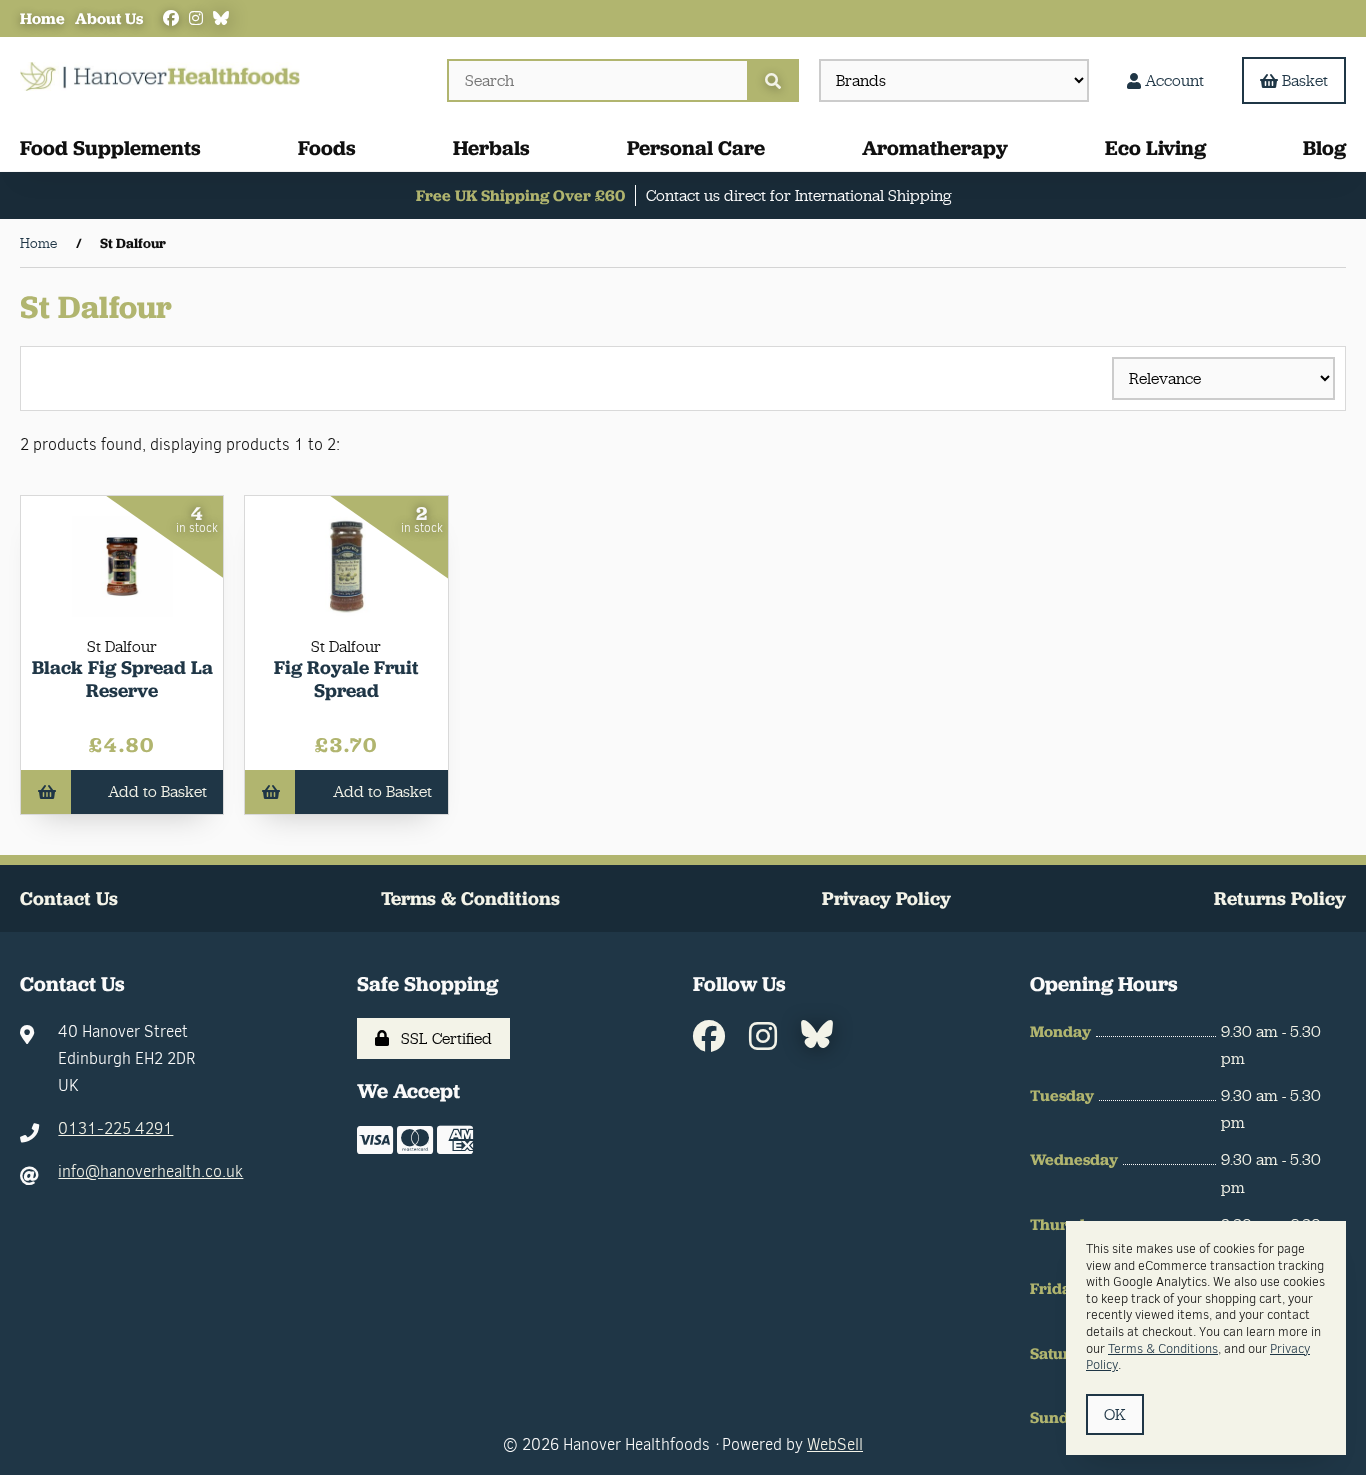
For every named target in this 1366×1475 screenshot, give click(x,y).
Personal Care (696, 147)
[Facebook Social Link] (171, 18)
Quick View (129, 674)
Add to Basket (157, 791)
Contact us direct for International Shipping (798, 195)
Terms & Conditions (470, 898)
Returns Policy (1280, 898)
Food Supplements (110, 147)
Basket (1305, 80)
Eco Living (1155, 147)
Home (42, 18)
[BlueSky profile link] (221, 18)
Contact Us (69, 898)
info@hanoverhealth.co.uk (150, 1171)
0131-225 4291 (115, 1128)
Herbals (491, 147)
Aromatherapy (935, 147)
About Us (109, 18)
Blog (1324, 147)
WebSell (835, 1444)
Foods (327, 147)
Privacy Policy (886, 898)
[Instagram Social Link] (196, 18)
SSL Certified (442, 1038)
